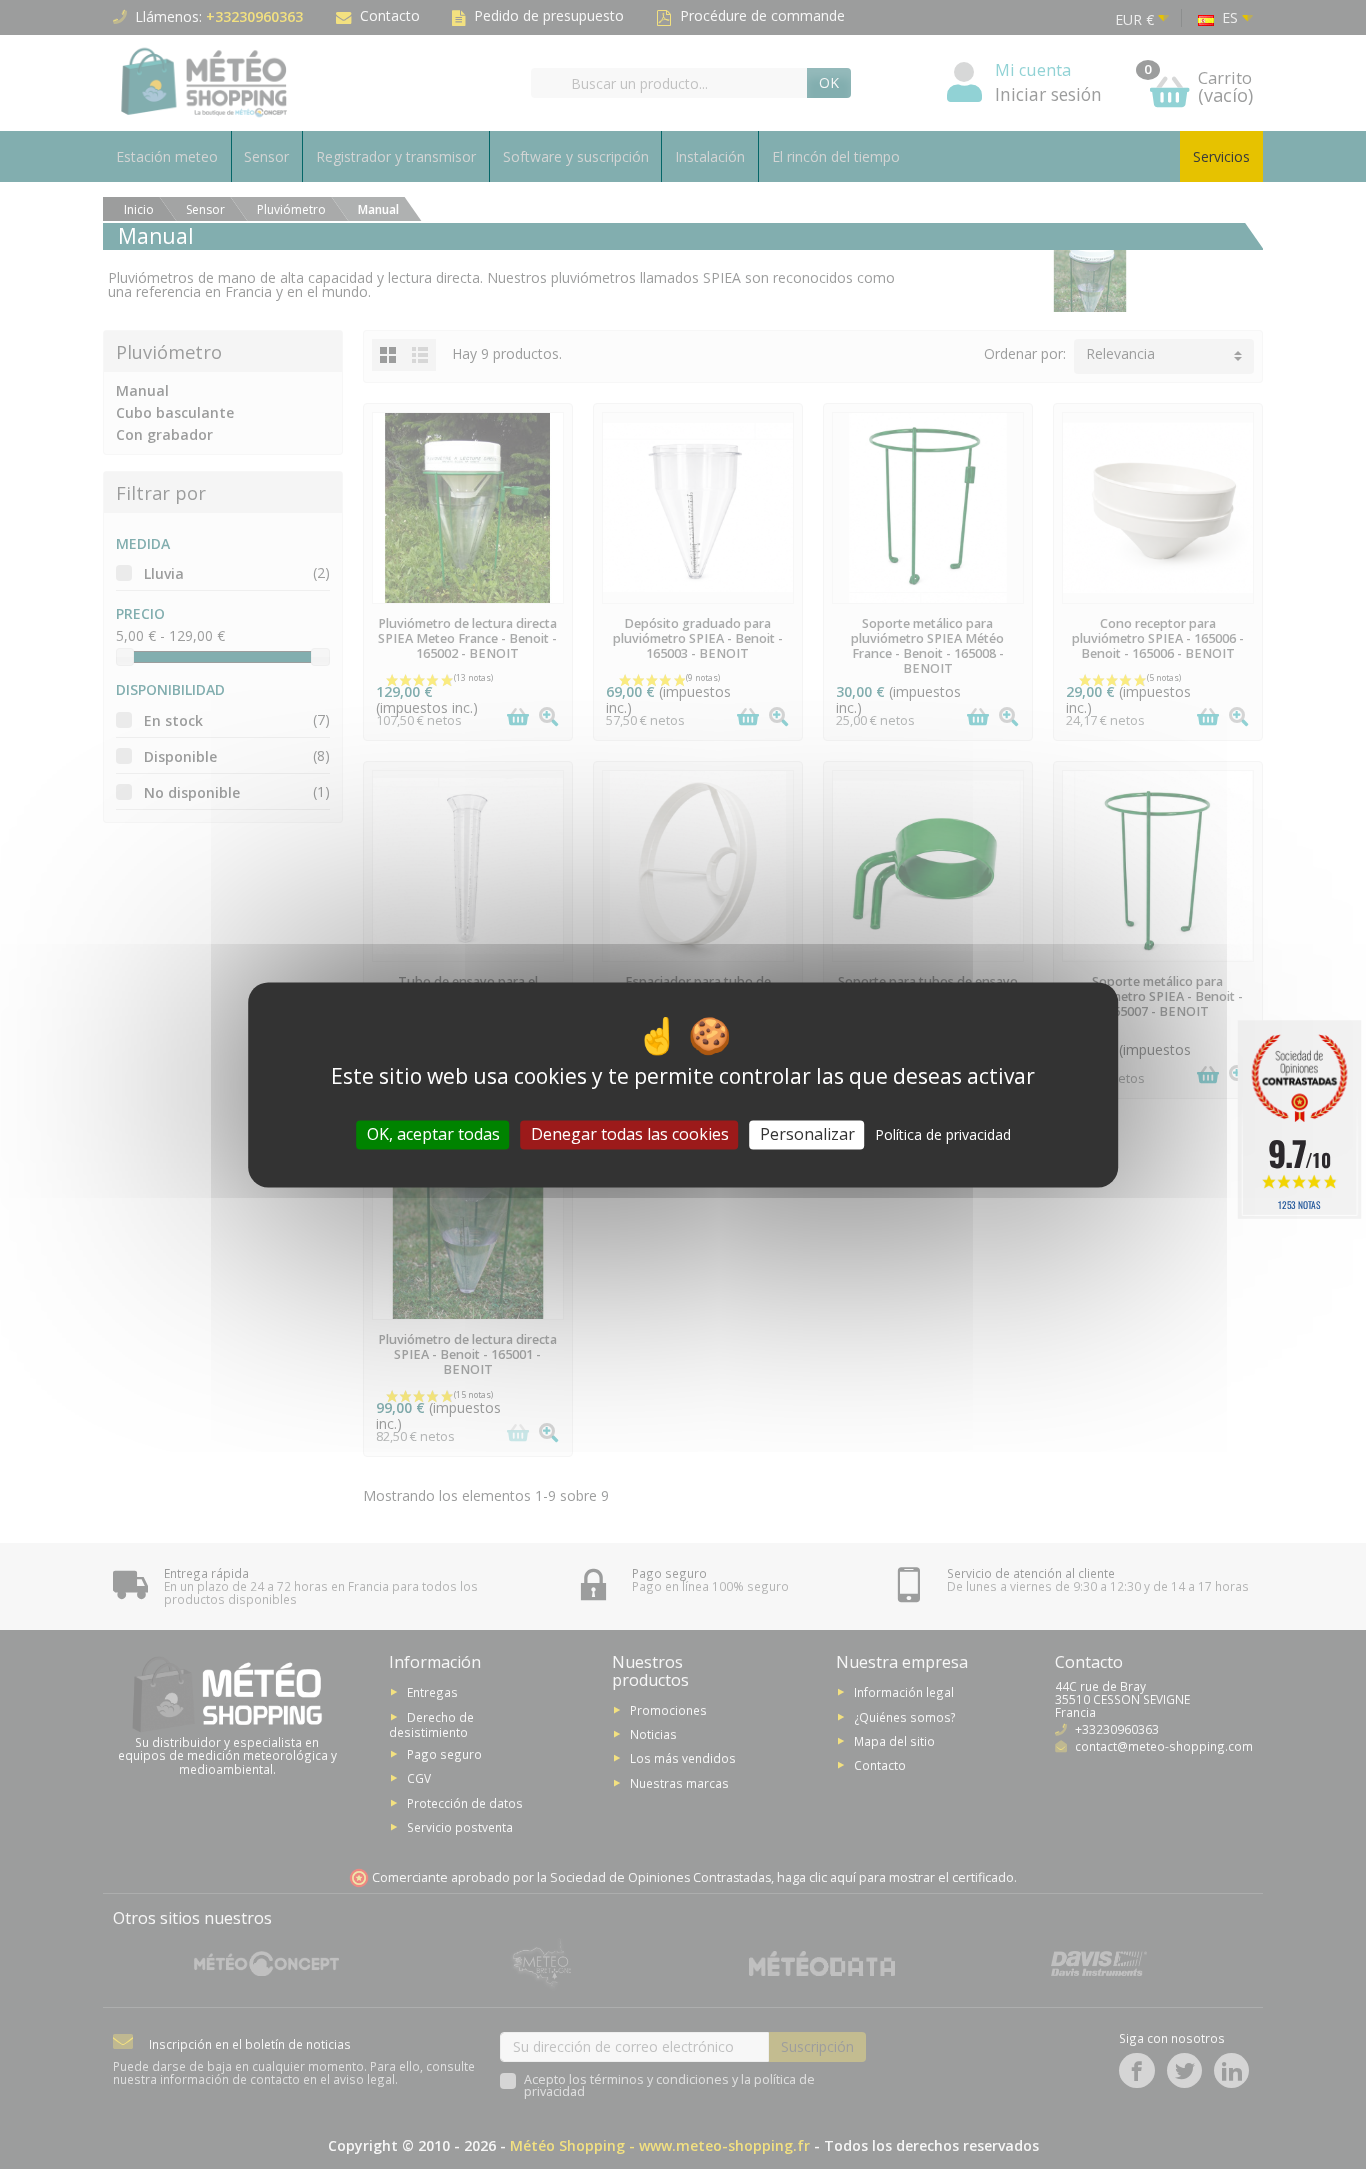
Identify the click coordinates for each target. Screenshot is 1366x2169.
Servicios (1221, 156)
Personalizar (807, 1134)
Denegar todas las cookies (630, 1134)
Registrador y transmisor (396, 156)
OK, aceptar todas (433, 1134)
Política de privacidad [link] (943, 1134)
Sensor (266, 156)
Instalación (710, 156)
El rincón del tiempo (836, 156)
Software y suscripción (576, 156)
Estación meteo (167, 156)
